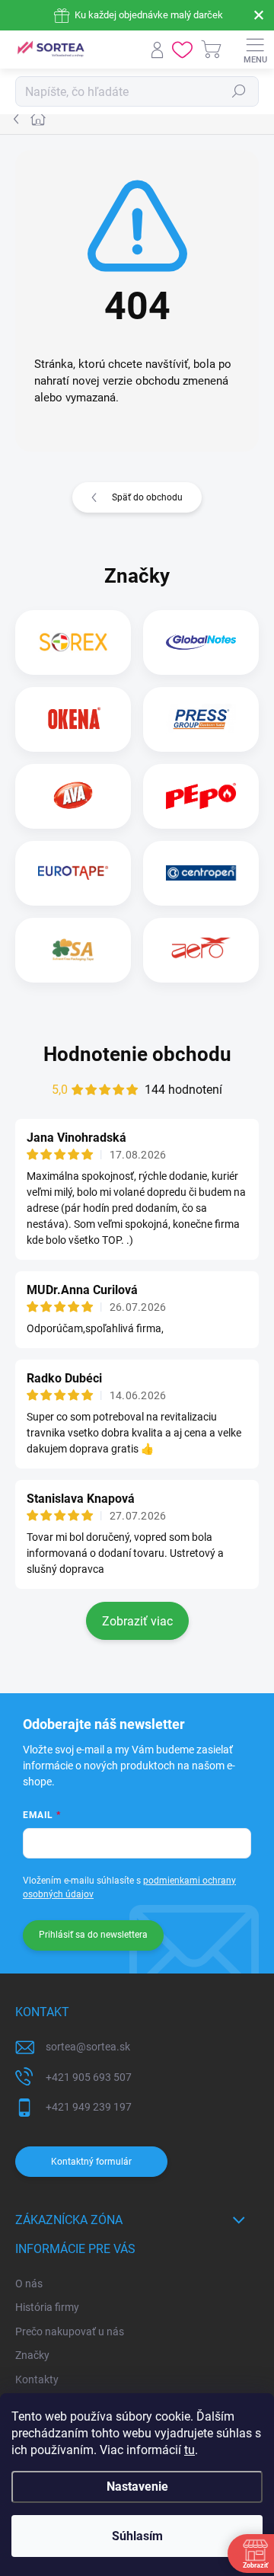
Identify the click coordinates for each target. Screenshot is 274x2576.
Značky (32, 2355)
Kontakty (37, 2379)
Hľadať (239, 91)
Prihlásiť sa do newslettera (93, 1935)
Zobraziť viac (137, 1621)
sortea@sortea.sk (88, 2047)
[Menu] (255, 50)
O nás (29, 2284)
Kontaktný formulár (91, 2162)
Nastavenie (137, 2487)
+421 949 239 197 (89, 2107)
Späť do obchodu (147, 497)
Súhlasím (137, 2536)
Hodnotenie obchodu (137, 1054)
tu (190, 2450)
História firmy (47, 2307)
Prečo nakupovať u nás (70, 2332)
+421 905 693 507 (89, 2077)
